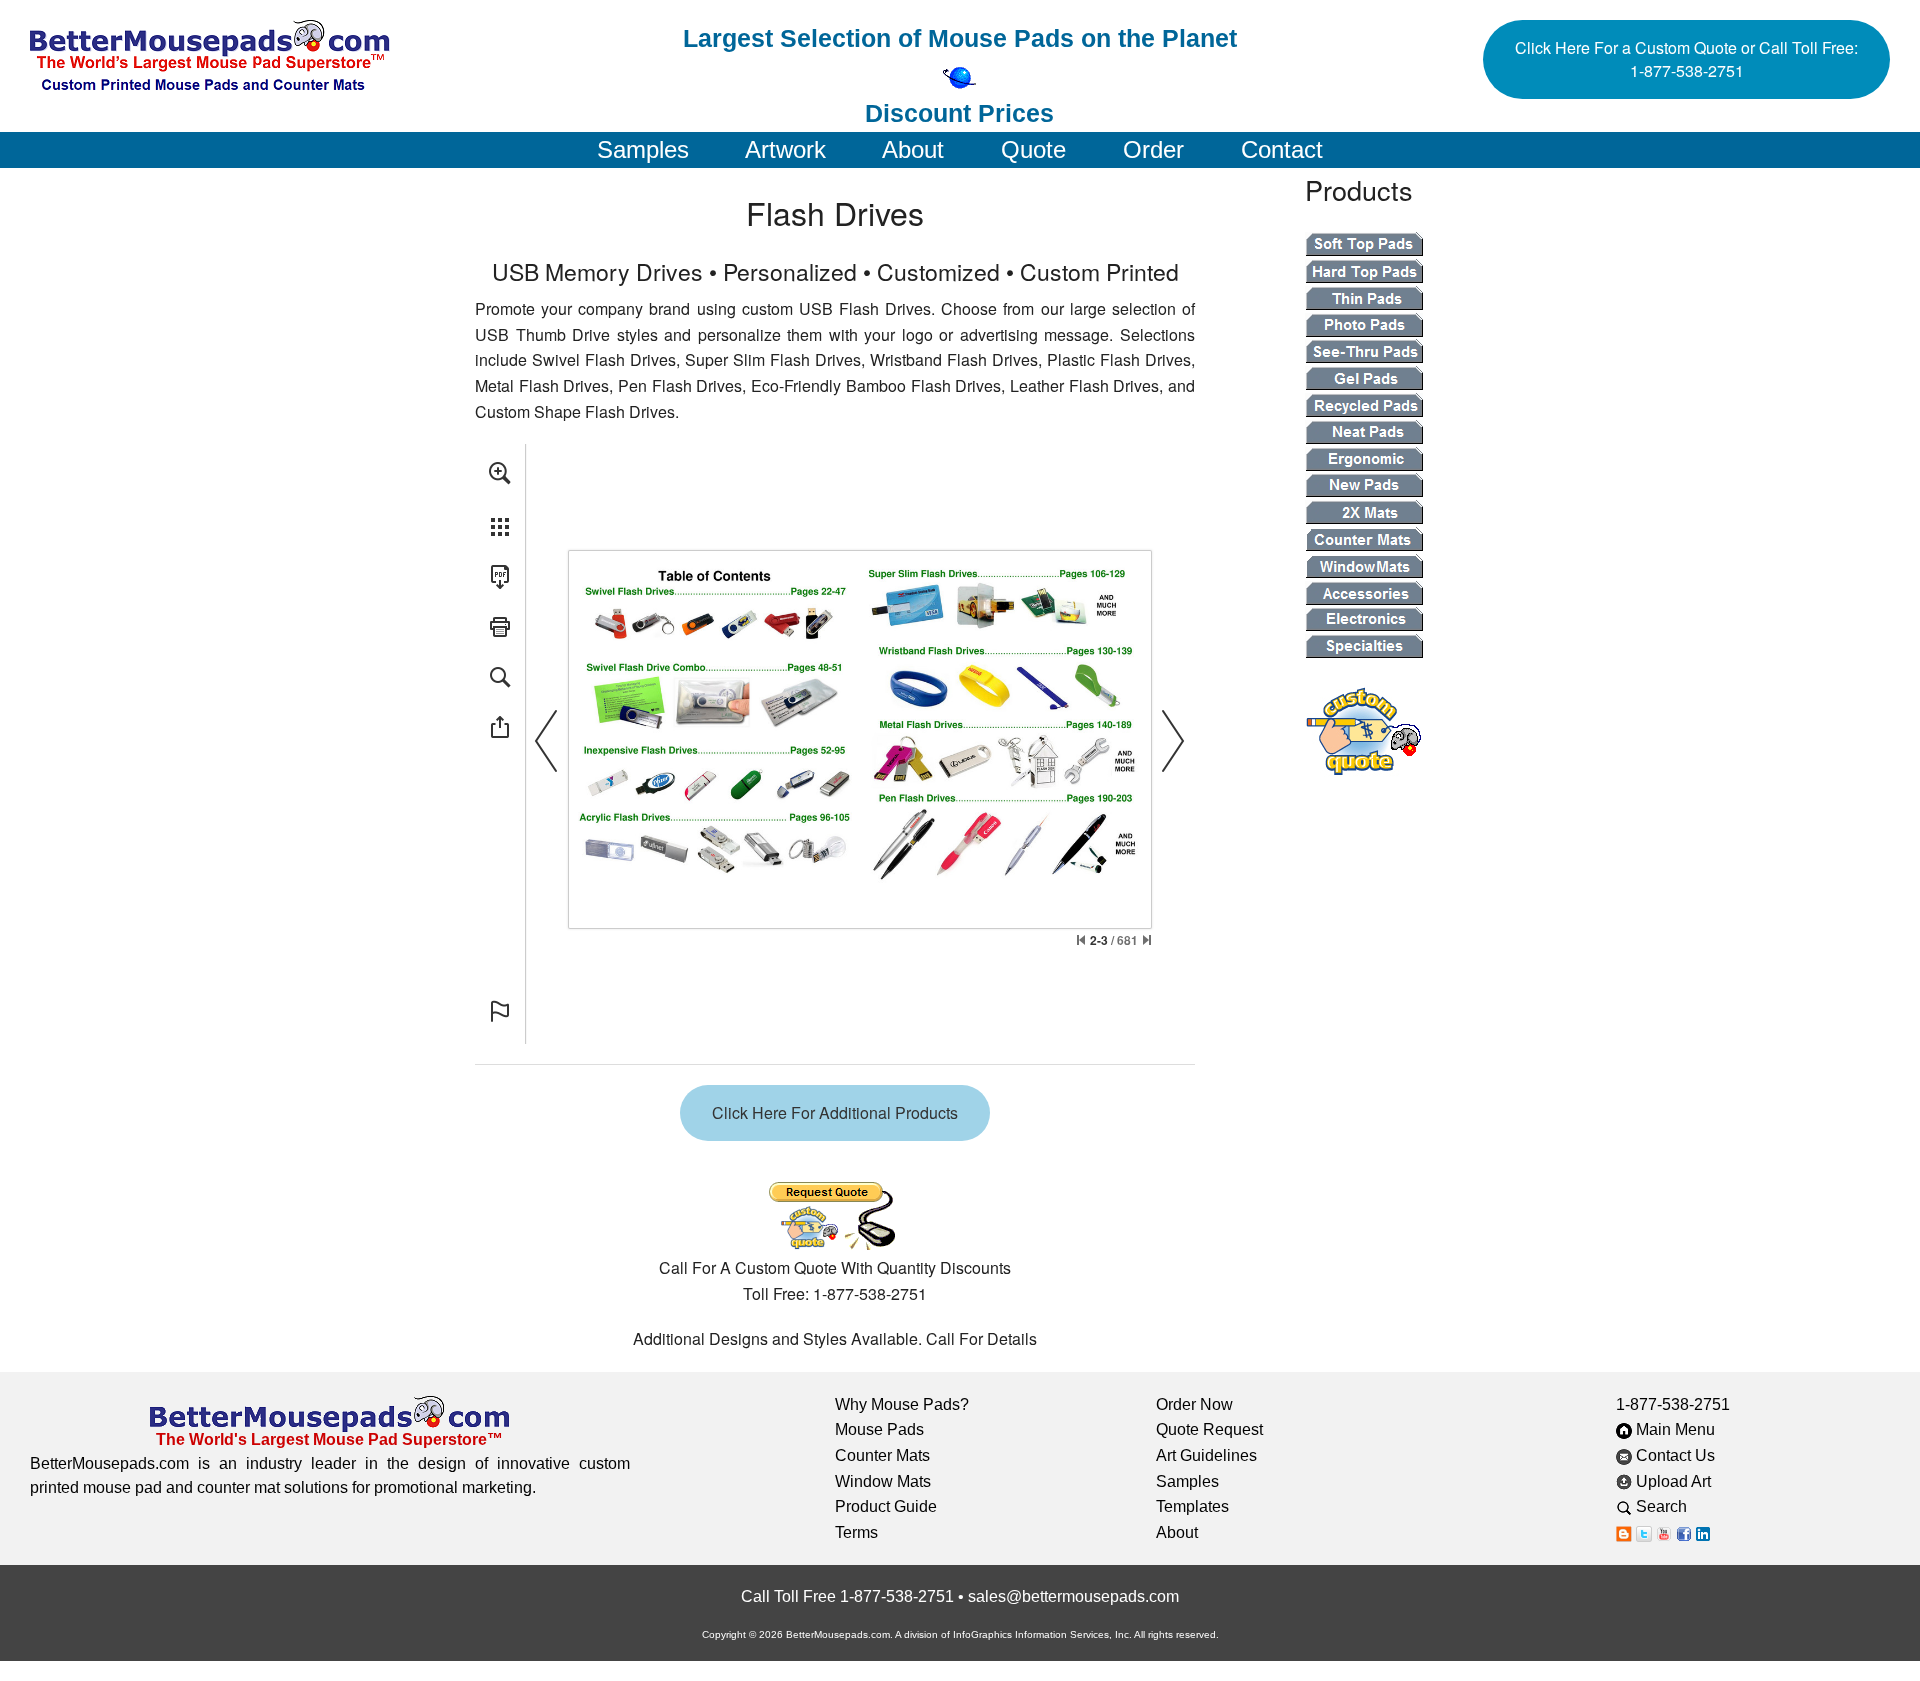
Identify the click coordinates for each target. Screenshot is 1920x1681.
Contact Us (1673, 1455)
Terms (856, 1532)
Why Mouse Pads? (902, 1404)
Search (1673, 1506)
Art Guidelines (1206, 1455)
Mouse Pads (879, 1429)
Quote (1033, 149)
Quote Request (1209, 1429)
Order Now (1194, 1404)
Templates (1192, 1506)
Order (1153, 149)
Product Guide (886, 1506)
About (913, 149)
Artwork (785, 149)
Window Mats (883, 1481)
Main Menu (1673, 1429)
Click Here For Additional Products (835, 1112)
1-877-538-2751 (1673, 1404)
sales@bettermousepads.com (1073, 1596)
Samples (643, 149)
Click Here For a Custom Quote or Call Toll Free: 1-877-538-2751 (1686, 59)
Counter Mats (882, 1455)
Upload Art (1673, 1481)
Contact (1282, 149)
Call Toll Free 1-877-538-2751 (847, 1596)
